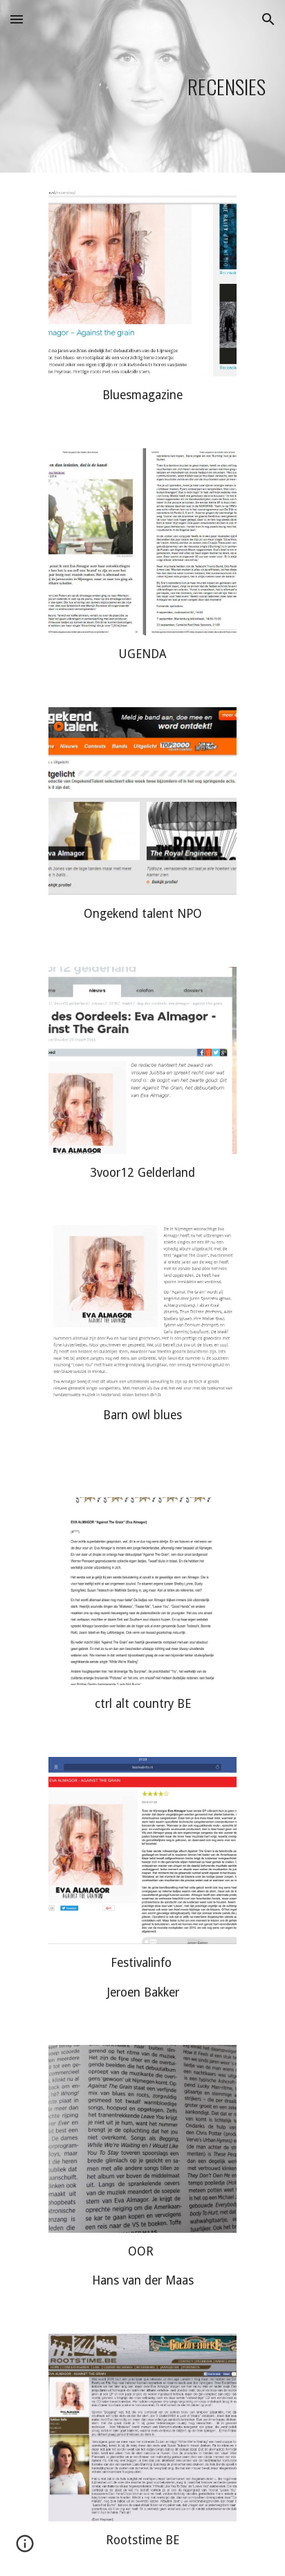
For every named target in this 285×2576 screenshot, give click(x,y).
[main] (142, 87)
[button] (17, 19)
